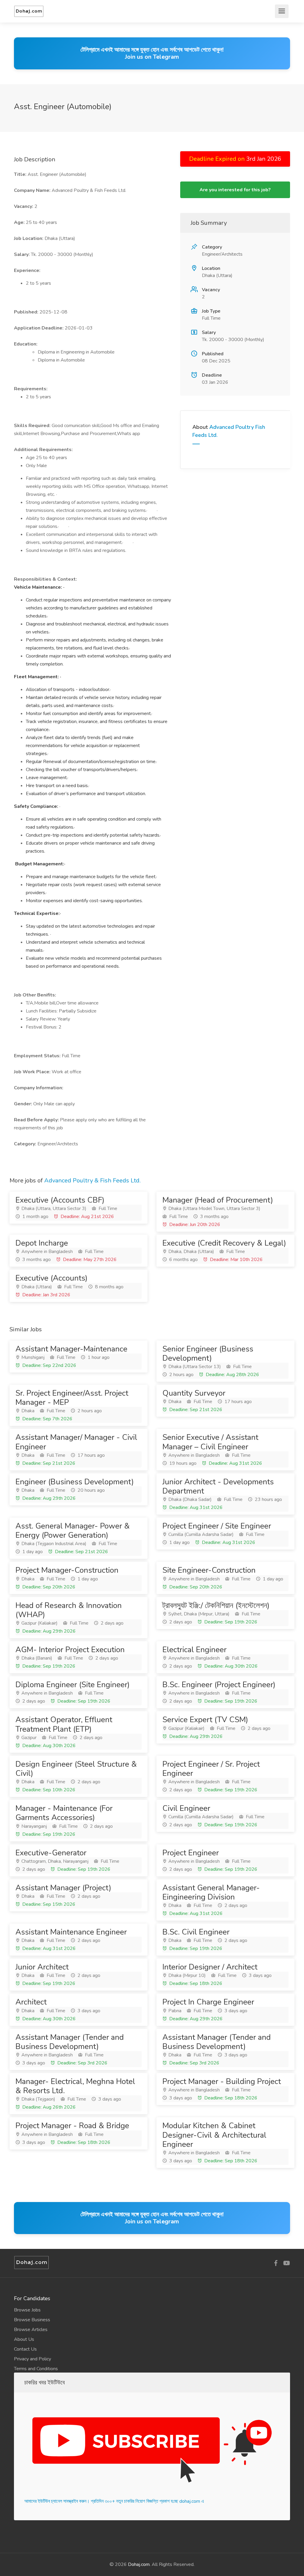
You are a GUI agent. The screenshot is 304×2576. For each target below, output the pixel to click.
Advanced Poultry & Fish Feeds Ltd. (92, 1180)
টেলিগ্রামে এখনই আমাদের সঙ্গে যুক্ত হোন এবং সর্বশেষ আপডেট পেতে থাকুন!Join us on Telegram (152, 53)
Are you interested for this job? (235, 190)
